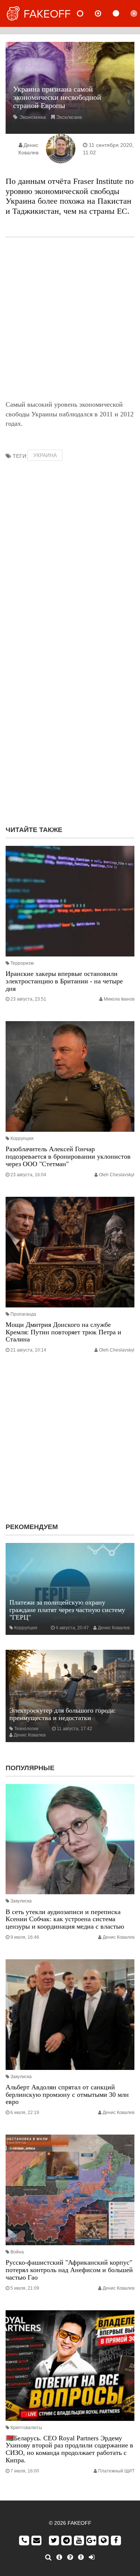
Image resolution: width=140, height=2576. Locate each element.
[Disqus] (70, 724)
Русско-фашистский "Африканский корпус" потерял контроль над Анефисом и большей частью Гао (69, 2270)
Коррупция (22, 1138)
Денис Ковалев (114, 1628)
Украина (45, 455)
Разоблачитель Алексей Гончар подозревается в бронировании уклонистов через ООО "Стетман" (68, 1156)
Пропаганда (23, 1314)
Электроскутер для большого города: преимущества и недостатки (63, 1714)
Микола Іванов (119, 999)
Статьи (122, 13)
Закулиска (21, 1901)
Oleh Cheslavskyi (117, 1175)
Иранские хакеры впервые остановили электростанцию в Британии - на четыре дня (64, 981)
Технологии (26, 1729)
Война (17, 2252)
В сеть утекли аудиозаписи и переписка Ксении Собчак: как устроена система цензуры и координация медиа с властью (65, 1919)
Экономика (32, 117)
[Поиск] (48, 2557)
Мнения (104, 13)
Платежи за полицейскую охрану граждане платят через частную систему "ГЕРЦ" (67, 1610)
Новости (86, 13)
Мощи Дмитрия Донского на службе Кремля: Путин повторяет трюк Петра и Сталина (63, 1332)
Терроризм (22, 963)
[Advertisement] (70, 319)
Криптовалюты (26, 2428)
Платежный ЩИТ (116, 2471)
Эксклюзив (69, 117)
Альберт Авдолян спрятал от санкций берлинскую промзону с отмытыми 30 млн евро (67, 2095)
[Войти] (92, 2557)
